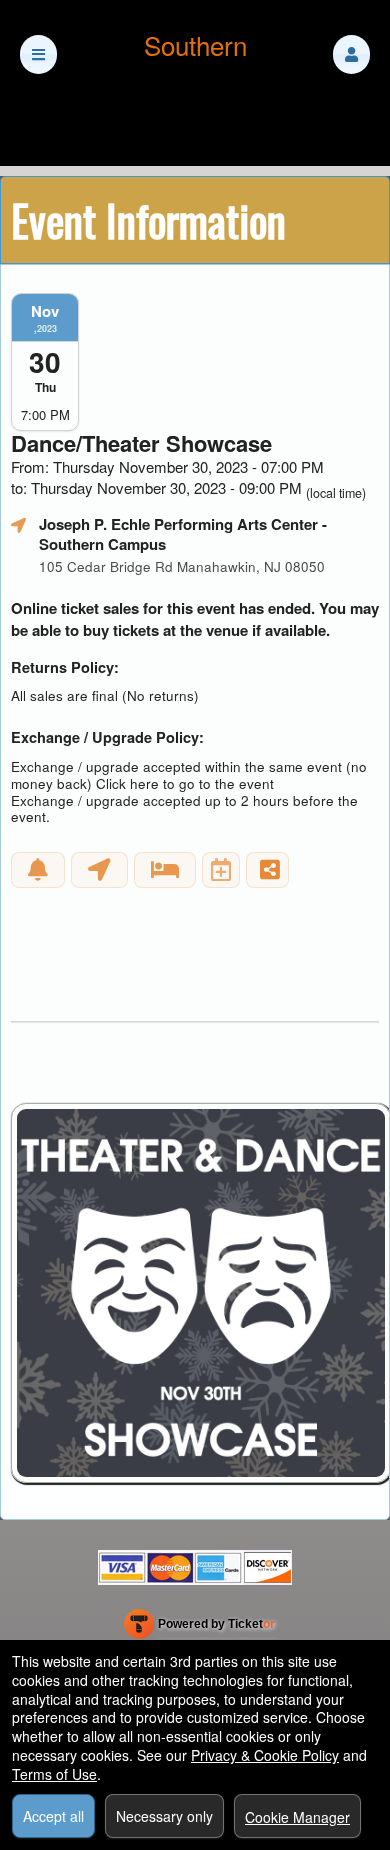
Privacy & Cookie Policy (265, 1755)
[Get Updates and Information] (38, 870)
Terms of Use (54, 1774)
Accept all (53, 1816)
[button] (351, 54)
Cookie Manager (297, 1817)
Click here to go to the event (185, 783)
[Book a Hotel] (165, 870)
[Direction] (99, 870)
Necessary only (164, 1816)
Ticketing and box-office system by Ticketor (199, 1628)
